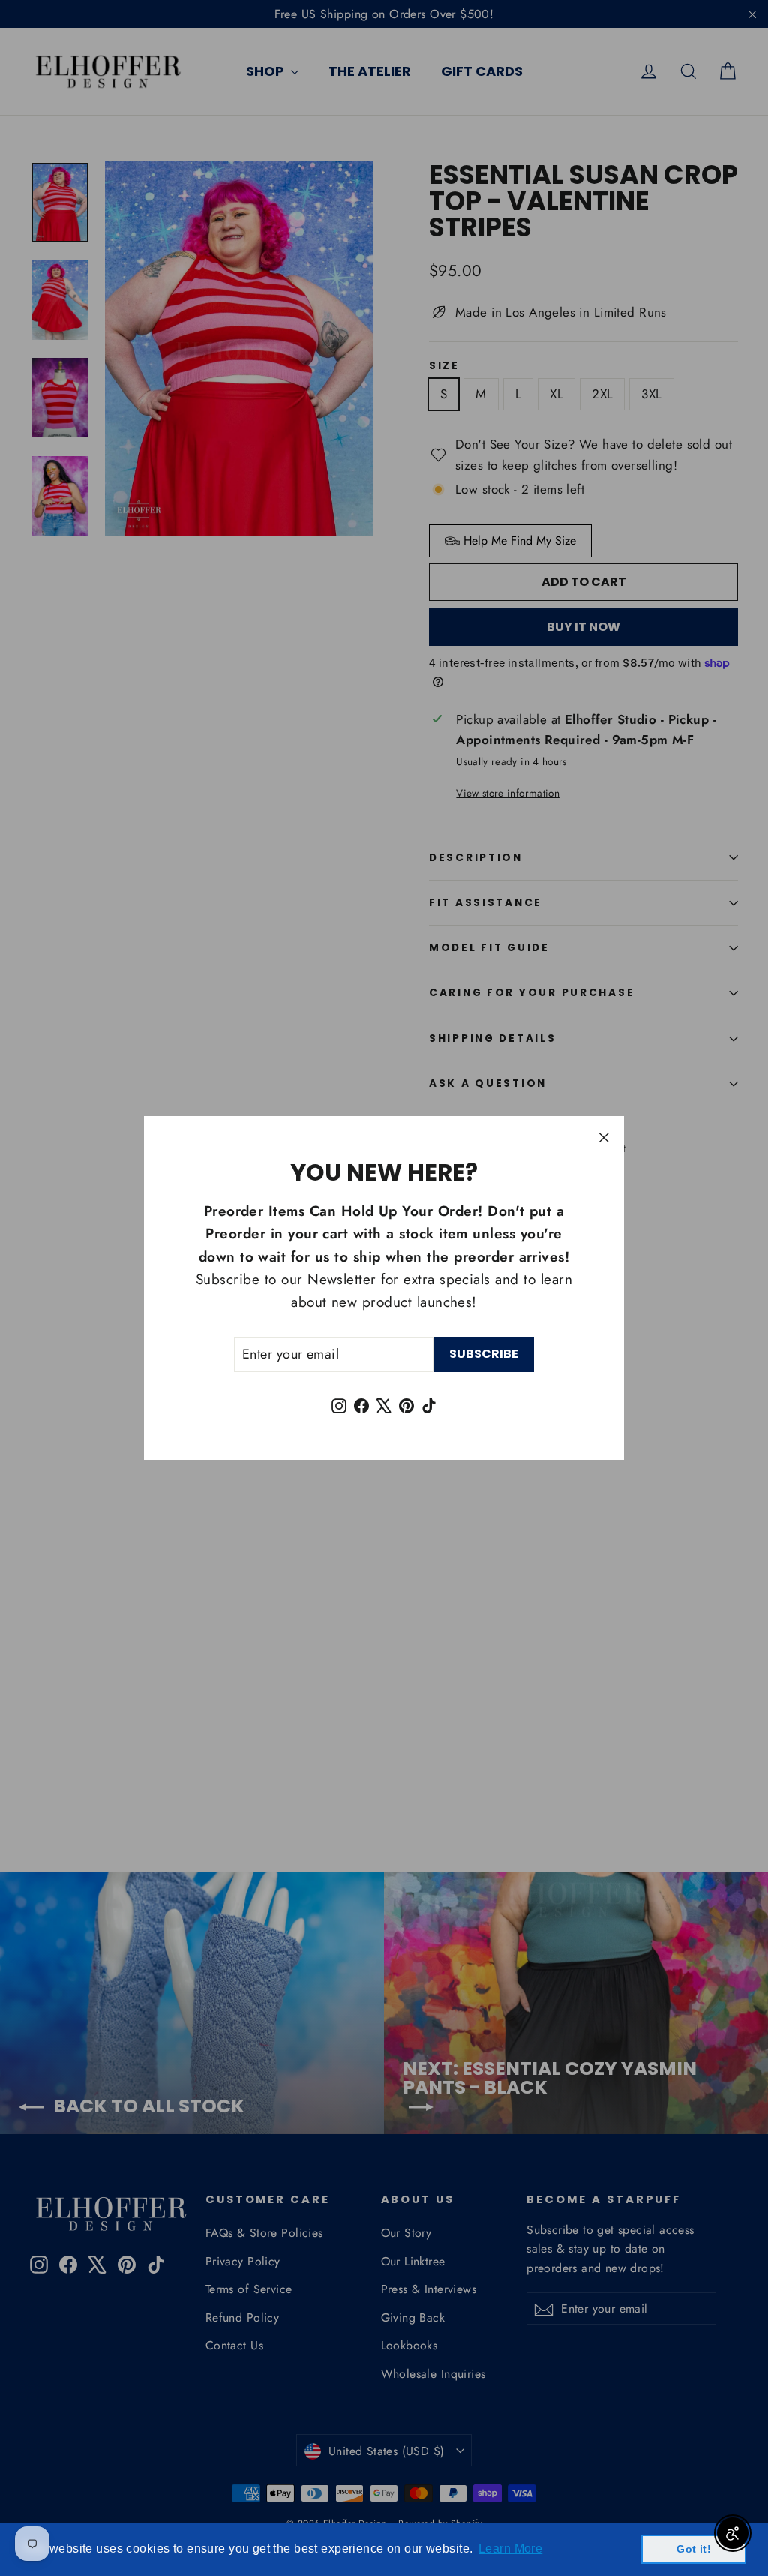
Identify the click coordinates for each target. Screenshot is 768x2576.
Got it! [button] (694, 2549)
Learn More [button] (510, 2549)
